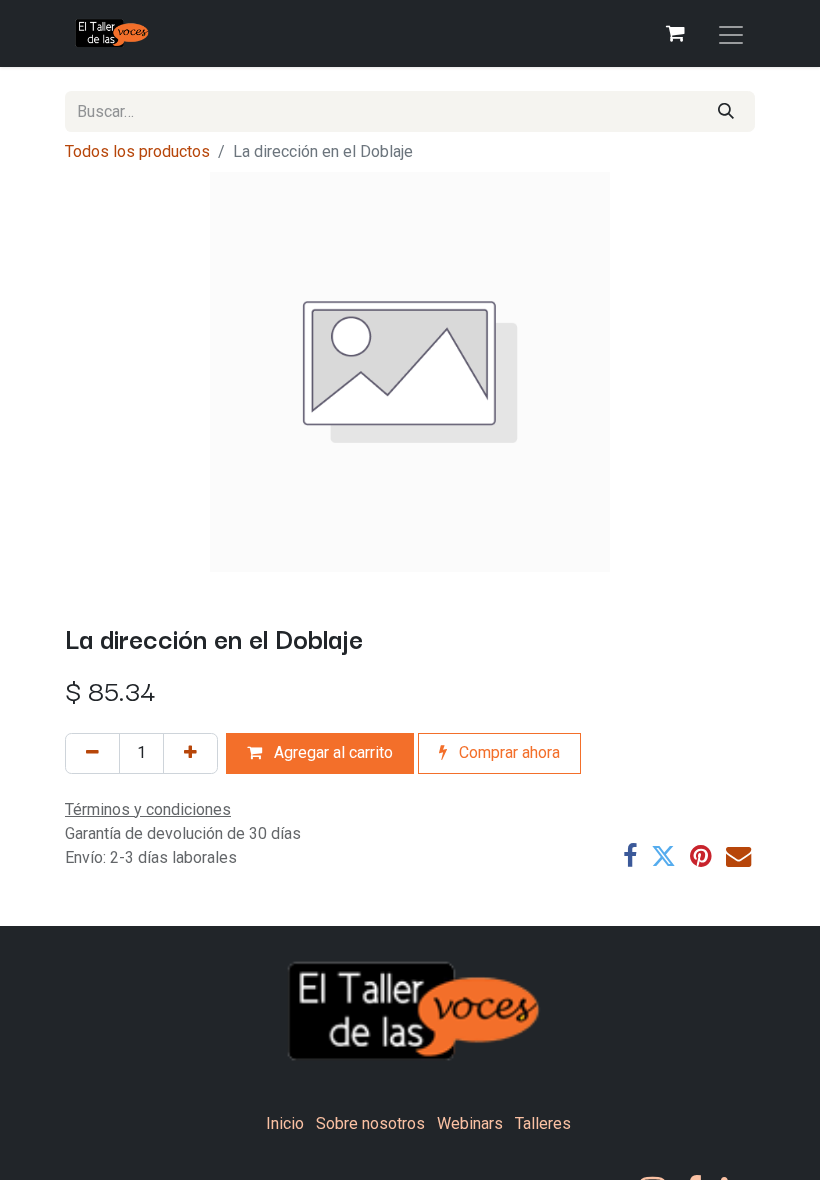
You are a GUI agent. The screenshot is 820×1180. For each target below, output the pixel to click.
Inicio (285, 1123)
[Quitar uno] (92, 753)
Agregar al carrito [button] (331, 752)
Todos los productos (137, 151)
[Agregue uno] (190, 753)
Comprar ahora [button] (507, 752)
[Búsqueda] (726, 111)
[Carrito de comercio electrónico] (675, 33)
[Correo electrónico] (738, 856)
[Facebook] (630, 856)
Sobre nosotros (370, 1123)
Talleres (543, 1123)
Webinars (470, 1123)
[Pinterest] (701, 856)
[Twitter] (663, 856)
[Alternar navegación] (731, 33)
